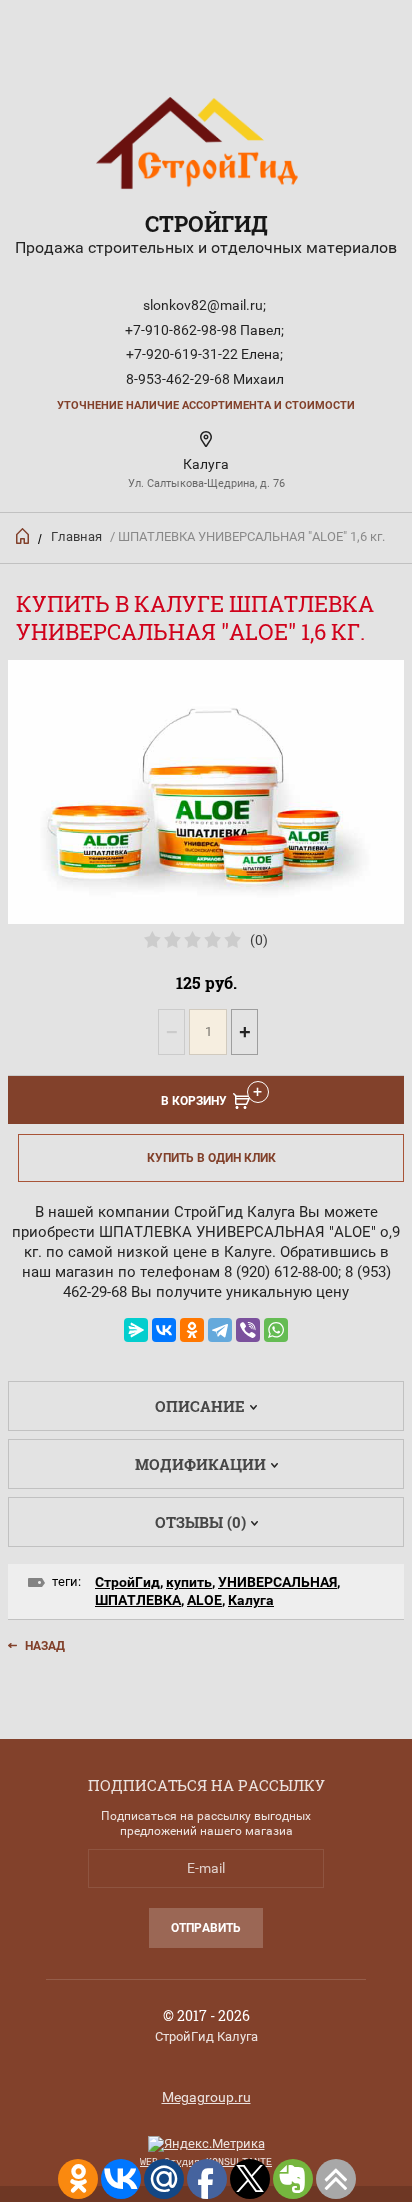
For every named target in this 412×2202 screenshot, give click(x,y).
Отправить (206, 1928)
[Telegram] (220, 1330)
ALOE (204, 1600)
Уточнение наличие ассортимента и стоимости (206, 405)
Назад (45, 1646)
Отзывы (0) (200, 1522)
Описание (200, 1406)
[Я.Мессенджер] (136, 1330)
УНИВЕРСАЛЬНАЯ (277, 1582)
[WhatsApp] (276, 1330)
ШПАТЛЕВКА (138, 1600)
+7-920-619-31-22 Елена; (204, 354)
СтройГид (206, 223)
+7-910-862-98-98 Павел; (204, 330)
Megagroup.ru (206, 2097)
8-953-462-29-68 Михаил (205, 379)
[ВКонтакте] (164, 1330)
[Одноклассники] (192, 1330)
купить (189, 1582)
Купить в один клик (211, 1158)
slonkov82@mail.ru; (204, 305)
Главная (76, 536)
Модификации (200, 1464)
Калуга (251, 1600)
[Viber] (248, 1330)
